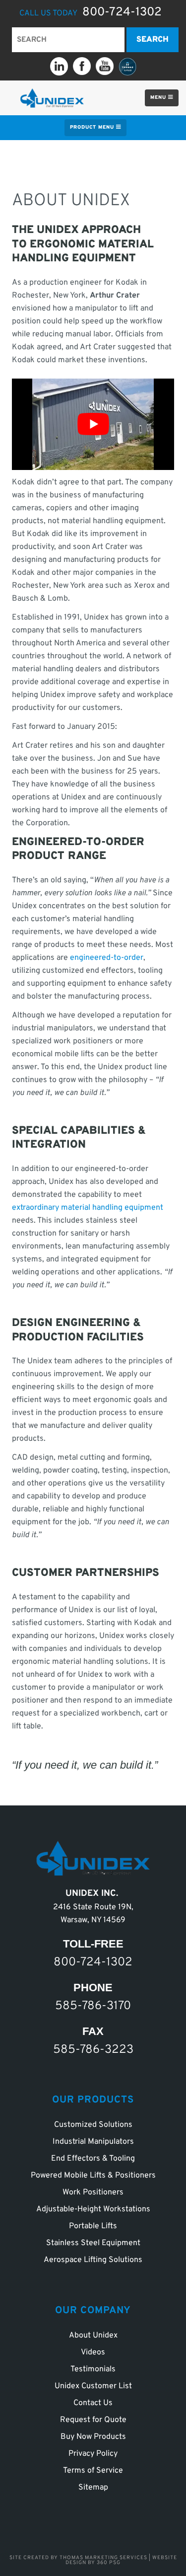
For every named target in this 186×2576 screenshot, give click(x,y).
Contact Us (93, 2403)
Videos (93, 2352)
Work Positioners (93, 2192)
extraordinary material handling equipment (88, 1208)
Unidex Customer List (93, 2386)
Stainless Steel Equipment (93, 2243)
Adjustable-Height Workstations (93, 2209)
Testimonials (93, 2369)
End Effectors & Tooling (93, 2159)
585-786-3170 (93, 2006)
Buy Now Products (93, 2437)
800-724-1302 (122, 12)
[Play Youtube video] (93, 424)
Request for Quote (93, 2420)
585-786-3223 (93, 2049)
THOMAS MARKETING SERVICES (103, 2558)
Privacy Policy (93, 2454)
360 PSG (109, 2563)
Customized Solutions (93, 2125)
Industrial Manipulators (93, 2142)
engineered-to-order (107, 958)
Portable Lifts (93, 2226)
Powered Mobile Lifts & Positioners (93, 2176)
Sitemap (93, 2488)
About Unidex (93, 2336)
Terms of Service (93, 2471)
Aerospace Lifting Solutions (93, 2260)
